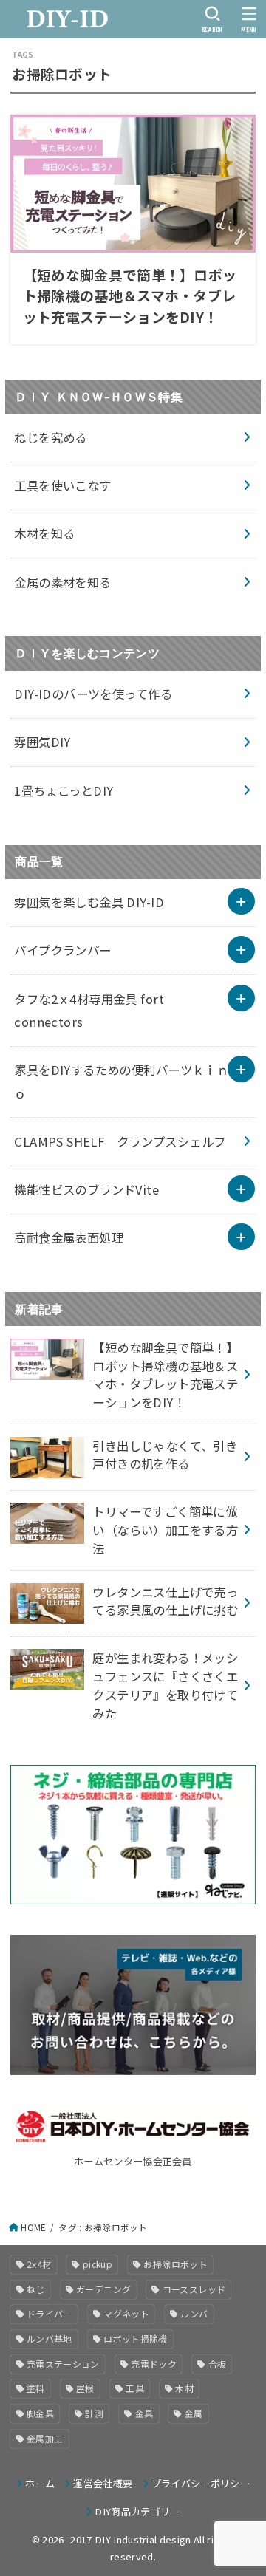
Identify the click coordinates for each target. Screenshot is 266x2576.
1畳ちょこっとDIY (64, 790)
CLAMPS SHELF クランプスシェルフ (120, 1141)
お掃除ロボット (175, 2264)
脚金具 (40, 2413)
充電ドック (154, 2364)
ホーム (40, 2483)
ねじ (36, 2289)
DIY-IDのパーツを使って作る (93, 694)
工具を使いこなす (62, 485)
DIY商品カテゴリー (137, 2511)
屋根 (85, 2388)
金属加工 (45, 2438)
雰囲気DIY (42, 742)
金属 (194, 2413)
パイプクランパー (62, 950)
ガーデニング (103, 2289)
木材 (184, 2388)
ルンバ (194, 2313)
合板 (218, 2364)
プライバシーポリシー (201, 2483)
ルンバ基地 (50, 2338)
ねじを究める (50, 437)
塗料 (36, 2388)
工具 (135, 2388)
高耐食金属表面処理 (69, 1237)
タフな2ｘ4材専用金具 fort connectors (89, 1010)
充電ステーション (63, 2364)
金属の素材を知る (62, 582)
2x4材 (39, 2264)
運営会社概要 (103, 2483)
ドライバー (50, 2313)
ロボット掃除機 (136, 2338)
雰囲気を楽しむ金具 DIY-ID (89, 902)
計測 (94, 2413)
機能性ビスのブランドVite (86, 1189)
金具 (144, 2413)
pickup (98, 2264)
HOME (33, 2227)
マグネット (126, 2313)
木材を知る (44, 533)
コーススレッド (194, 2289)
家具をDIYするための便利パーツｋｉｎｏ (121, 1081)
